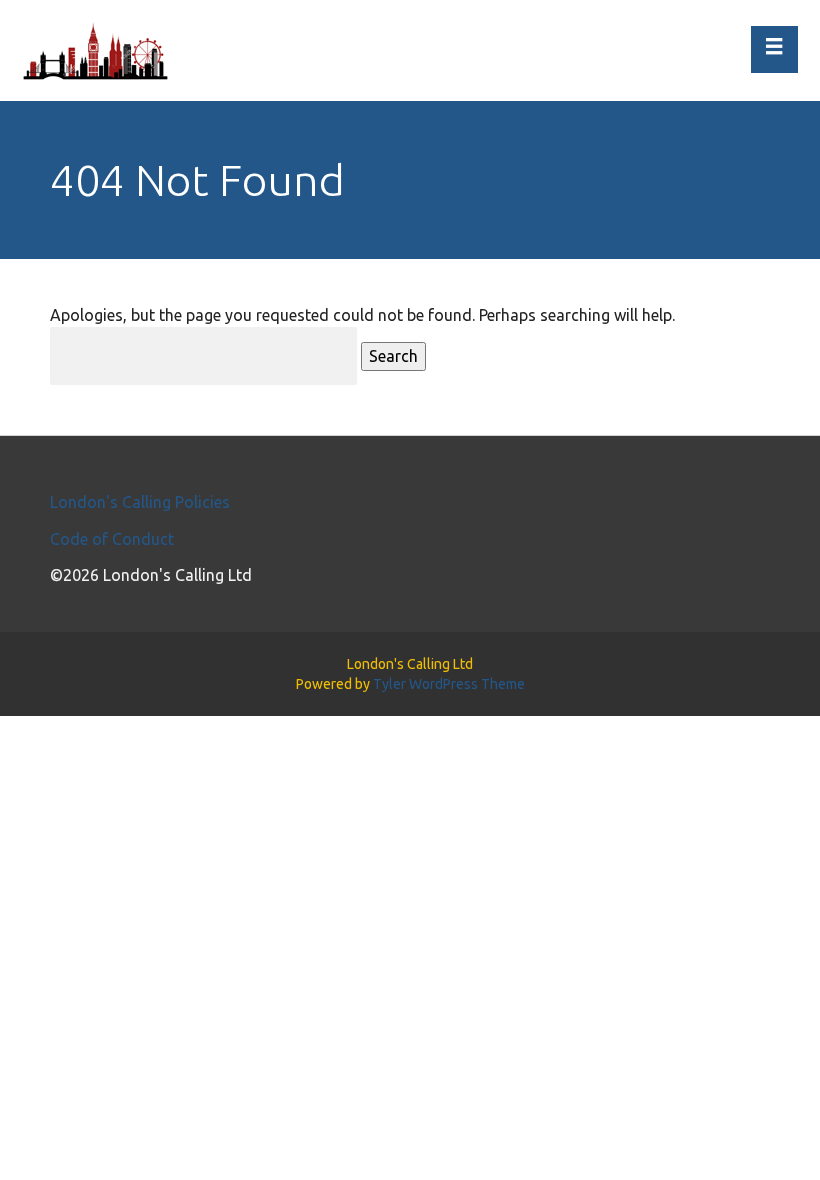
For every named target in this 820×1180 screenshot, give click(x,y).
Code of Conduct (112, 539)
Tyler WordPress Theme (449, 684)
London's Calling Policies (140, 502)
